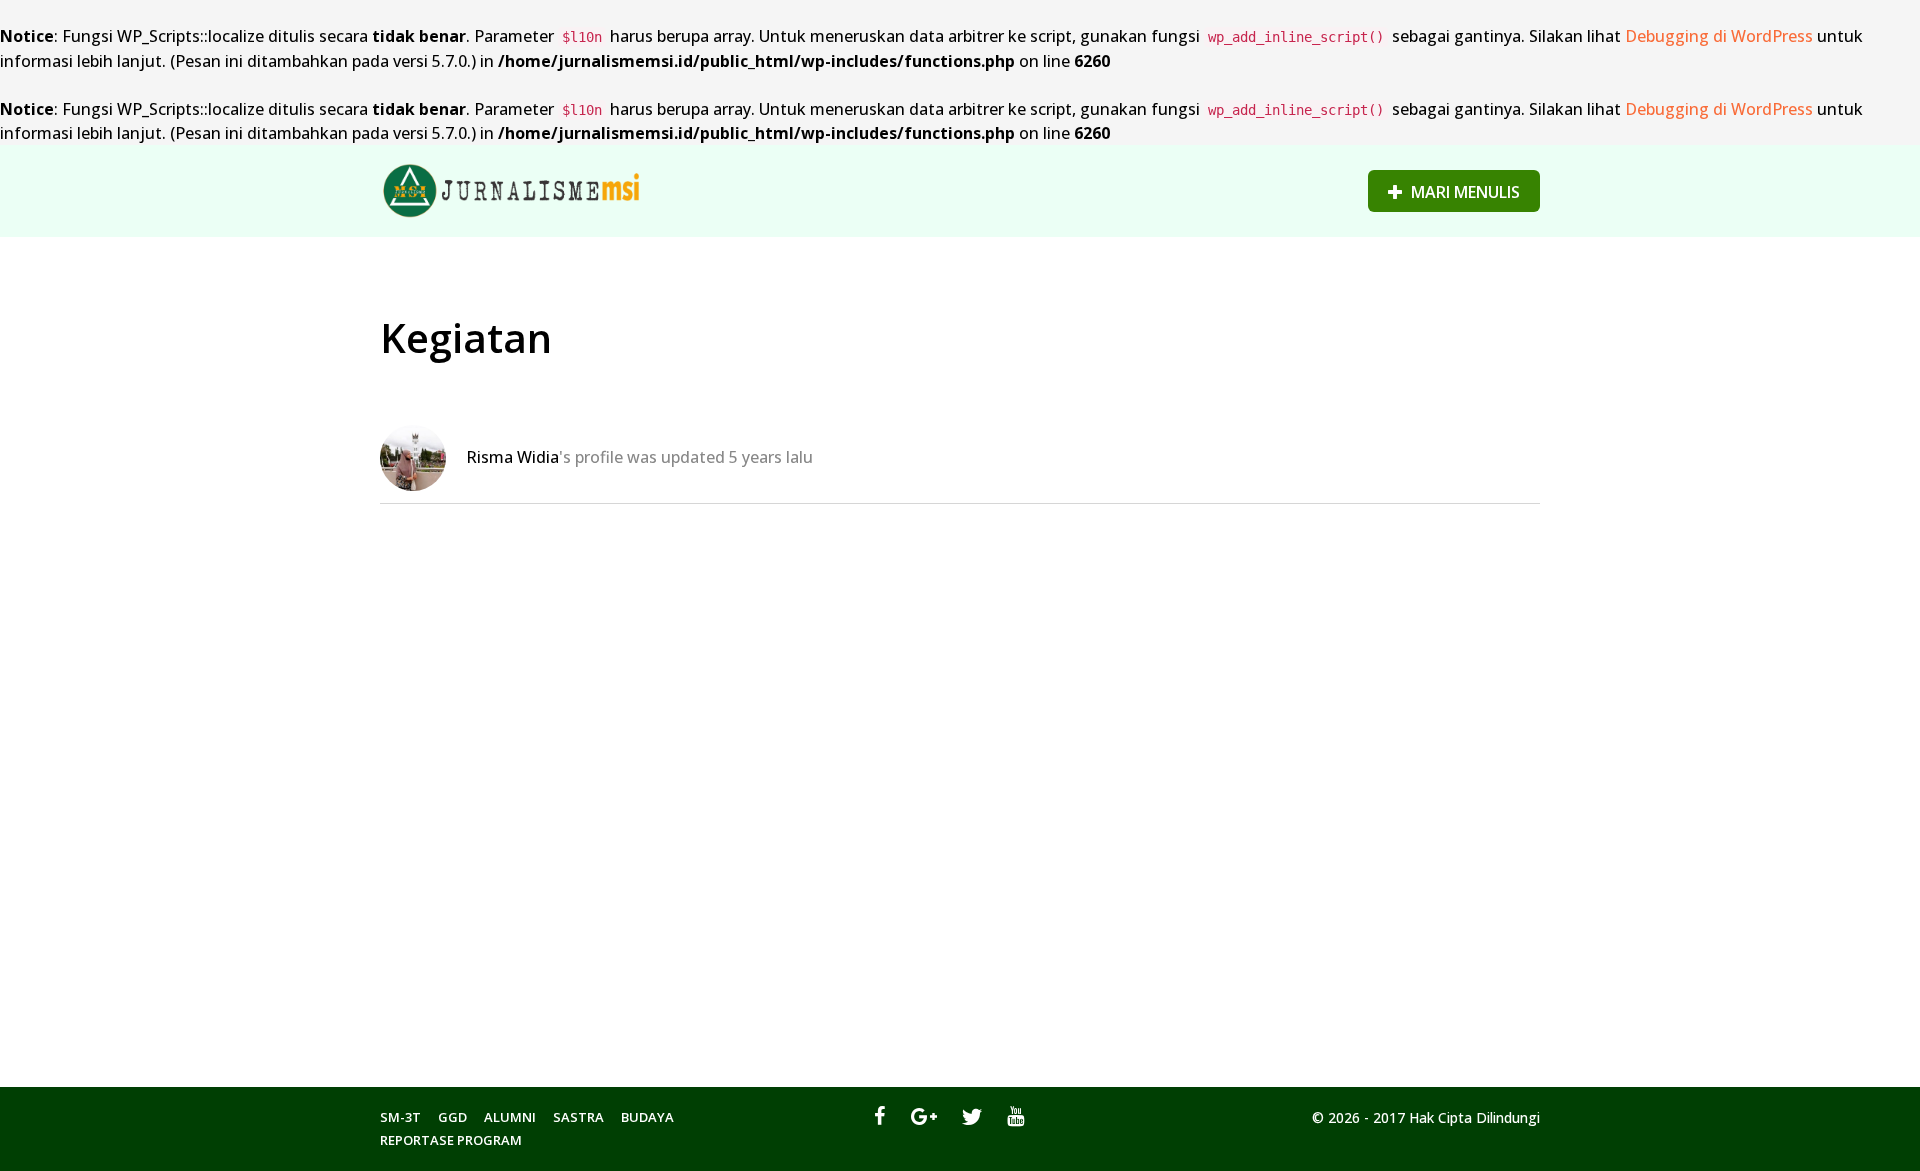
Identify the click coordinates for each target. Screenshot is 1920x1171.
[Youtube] (1015, 1116)
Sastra (578, 1117)
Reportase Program (451, 1140)
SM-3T (400, 1117)
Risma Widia (512, 457)
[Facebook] (880, 1116)
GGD (452, 1117)
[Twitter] (972, 1116)
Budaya (647, 1117)
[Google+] (924, 1116)
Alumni (510, 1117)
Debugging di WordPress (1719, 36)
